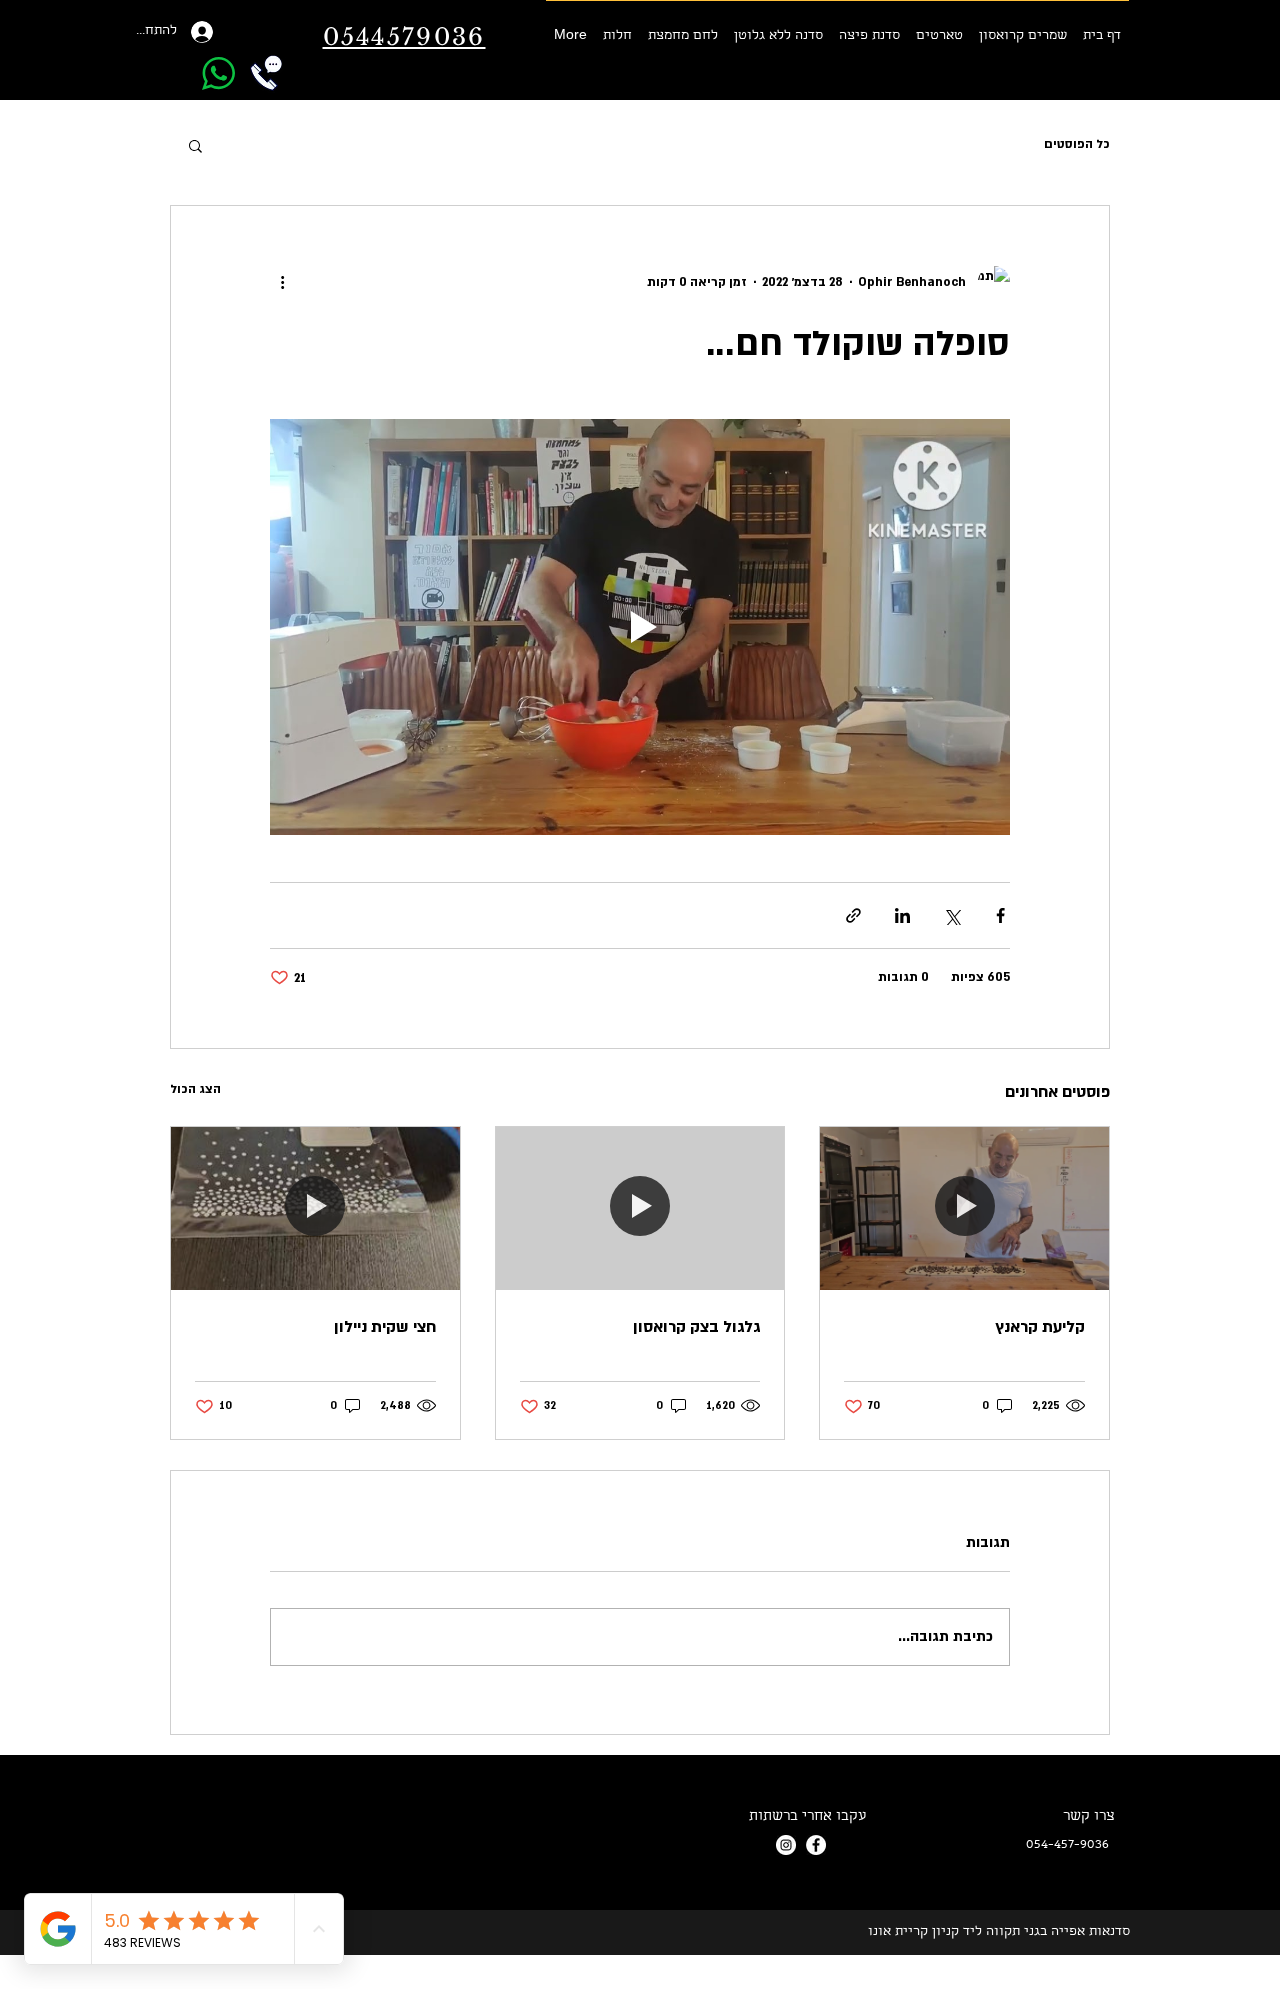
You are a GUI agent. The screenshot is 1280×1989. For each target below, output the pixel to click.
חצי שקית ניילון (385, 1327)
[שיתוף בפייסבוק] (1000, 915)
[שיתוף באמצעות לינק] (853, 915)
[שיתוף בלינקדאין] (902, 915)
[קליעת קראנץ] (964, 1208)
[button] (195, 145)
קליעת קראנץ (1040, 1327)
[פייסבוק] (816, 1845)
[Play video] (640, 627)
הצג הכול (195, 1089)
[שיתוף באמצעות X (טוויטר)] (951, 915)
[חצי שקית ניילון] (315, 1208)
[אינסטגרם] (786, 1845)
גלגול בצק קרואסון (696, 1327)
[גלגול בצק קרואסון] (640, 1208)
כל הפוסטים (1077, 144)
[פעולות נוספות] (282, 282)
